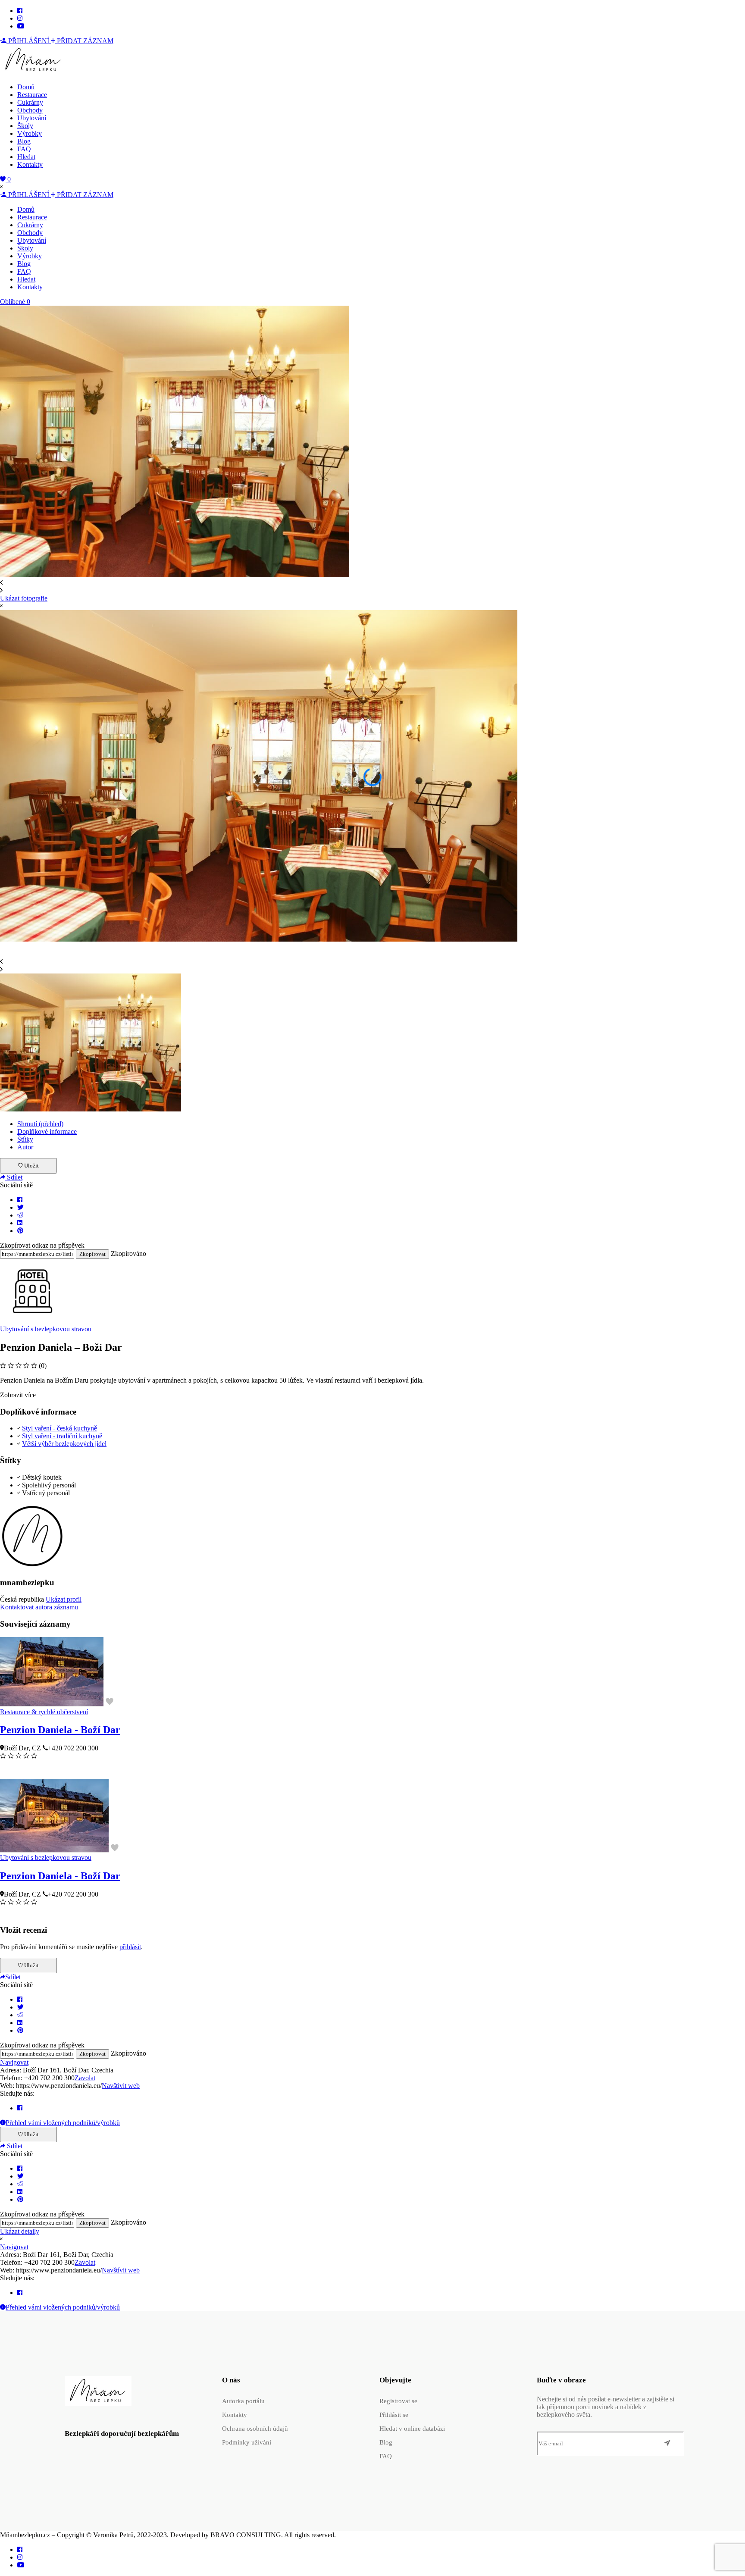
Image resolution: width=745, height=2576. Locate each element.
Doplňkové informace (47, 1131)
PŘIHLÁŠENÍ (29, 41)
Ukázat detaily (20, 2231)
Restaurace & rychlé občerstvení (44, 1712)
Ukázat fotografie (24, 598)
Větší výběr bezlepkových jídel (64, 1444)
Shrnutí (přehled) (40, 1124)
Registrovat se (398, 2401)
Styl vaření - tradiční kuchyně (62, 1436)
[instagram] (20, 18)
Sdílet (14, 1177)
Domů (26, 87)
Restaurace (32, 95)
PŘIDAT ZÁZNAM (84, 41)
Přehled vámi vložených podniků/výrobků (63, 2123)
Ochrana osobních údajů (255, 2429)
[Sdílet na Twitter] (20, 1207)
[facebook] (20, 11)
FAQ (24, 149)
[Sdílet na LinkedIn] (20, 1223)
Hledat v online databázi (412, 2429)
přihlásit (130, 1947)
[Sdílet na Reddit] (20, 1215)
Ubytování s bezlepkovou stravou (46, 1329)
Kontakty (30, 164)
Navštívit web (121, 2086)
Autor (25, 1147)
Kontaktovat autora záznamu (39, 1607)
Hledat (26, 157)
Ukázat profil (64, 1599)
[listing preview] (52, 1704)
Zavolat (85, 2078)
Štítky (25, 1139)
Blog (24, 141)
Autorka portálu (243, 2401)
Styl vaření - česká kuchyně (59, 1428)
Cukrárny (30, 102)
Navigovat (14, 2062)
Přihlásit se (394, 2415)
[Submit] (667, 2444)
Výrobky (30, 133)
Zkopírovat (92, 1254)
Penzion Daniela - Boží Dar (60, 1730)
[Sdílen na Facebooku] (20, 1200)
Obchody (30, 110)
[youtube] (21, 26)
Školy (25, 126)
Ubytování (32, 118)
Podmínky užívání (247, 2442)
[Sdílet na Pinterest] (20, 1231)
